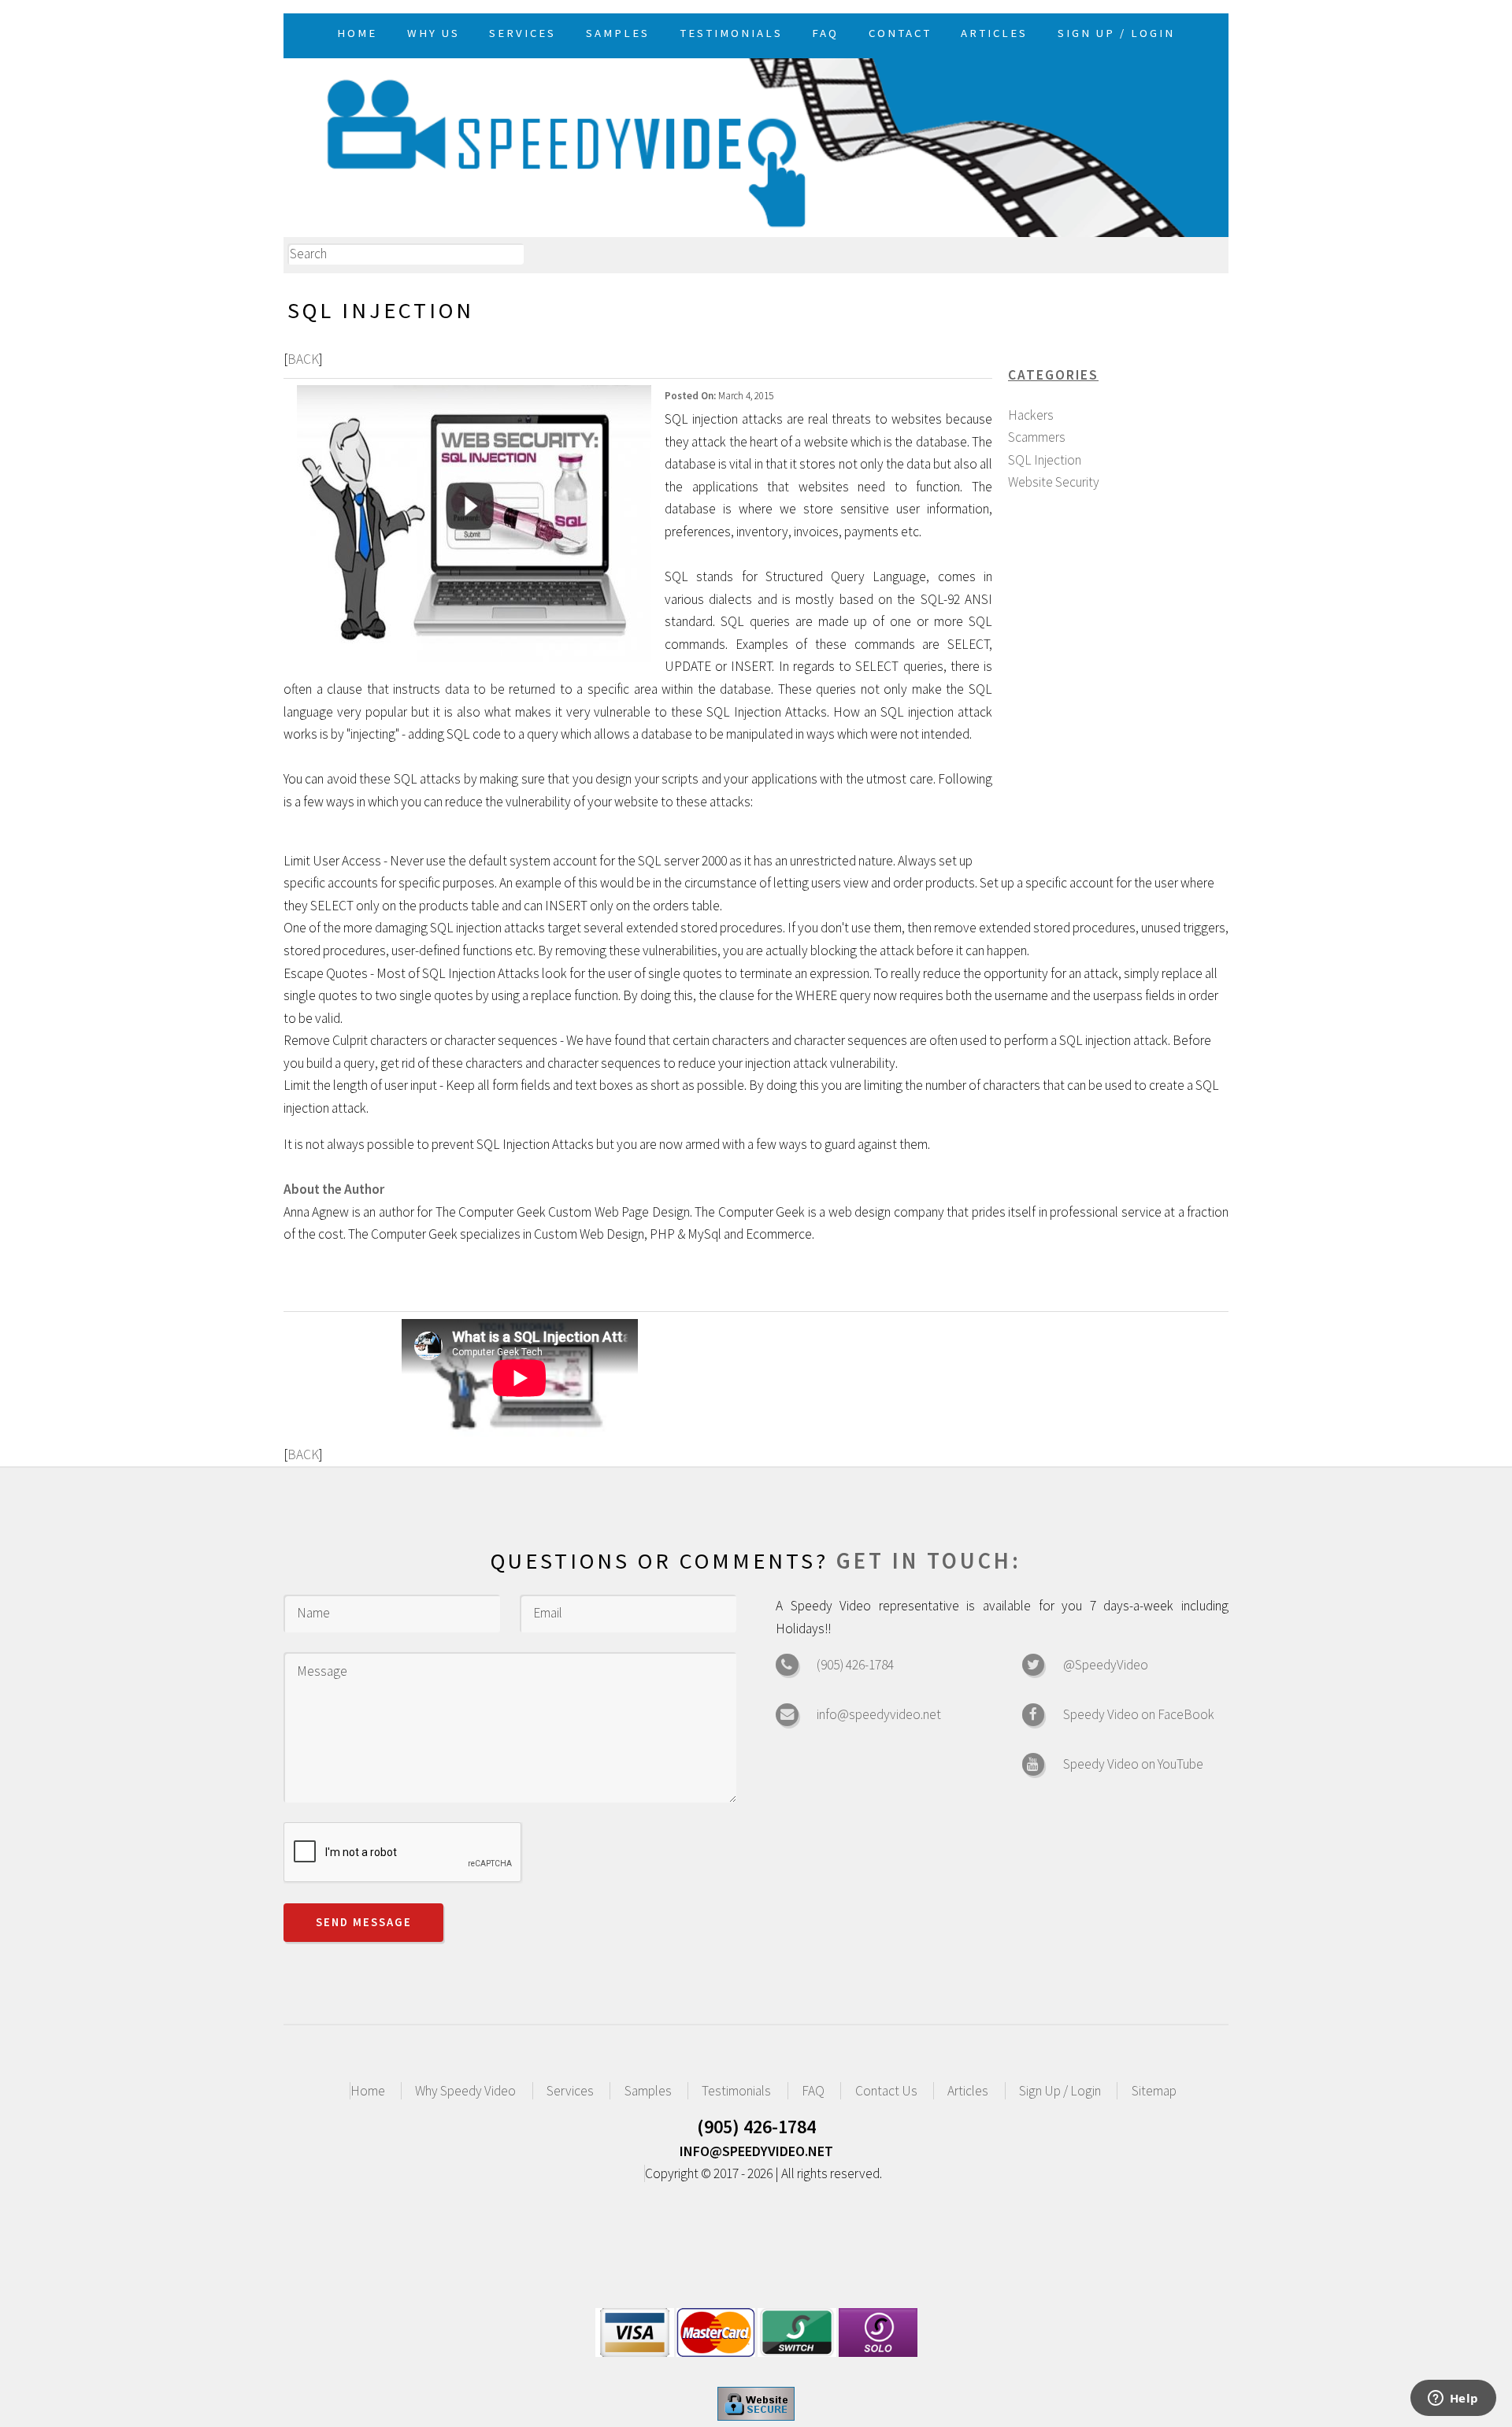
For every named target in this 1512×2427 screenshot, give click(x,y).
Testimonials (736, 2091)
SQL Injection (1045, 460)
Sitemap (1154, 2091)
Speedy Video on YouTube (1133, 1764)
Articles (968, 2091)
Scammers (1037, 437)
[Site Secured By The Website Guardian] (756, 2416)
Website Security (1054, 482)
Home (368, 2091)
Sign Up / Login (1060, 2091)
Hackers (1031, 415)
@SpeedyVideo (1106, 1665)
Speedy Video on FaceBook (1139, 1714)
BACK (303, 359)
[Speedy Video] (756, 145)
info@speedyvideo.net (879, 1714)
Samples (648, 2091)
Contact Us (886, 2091)
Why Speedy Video (465, 2091)
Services (570, 2091)
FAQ (813, 2091)
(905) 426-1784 (855, 1665)
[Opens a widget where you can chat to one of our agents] (1453, 2399)
